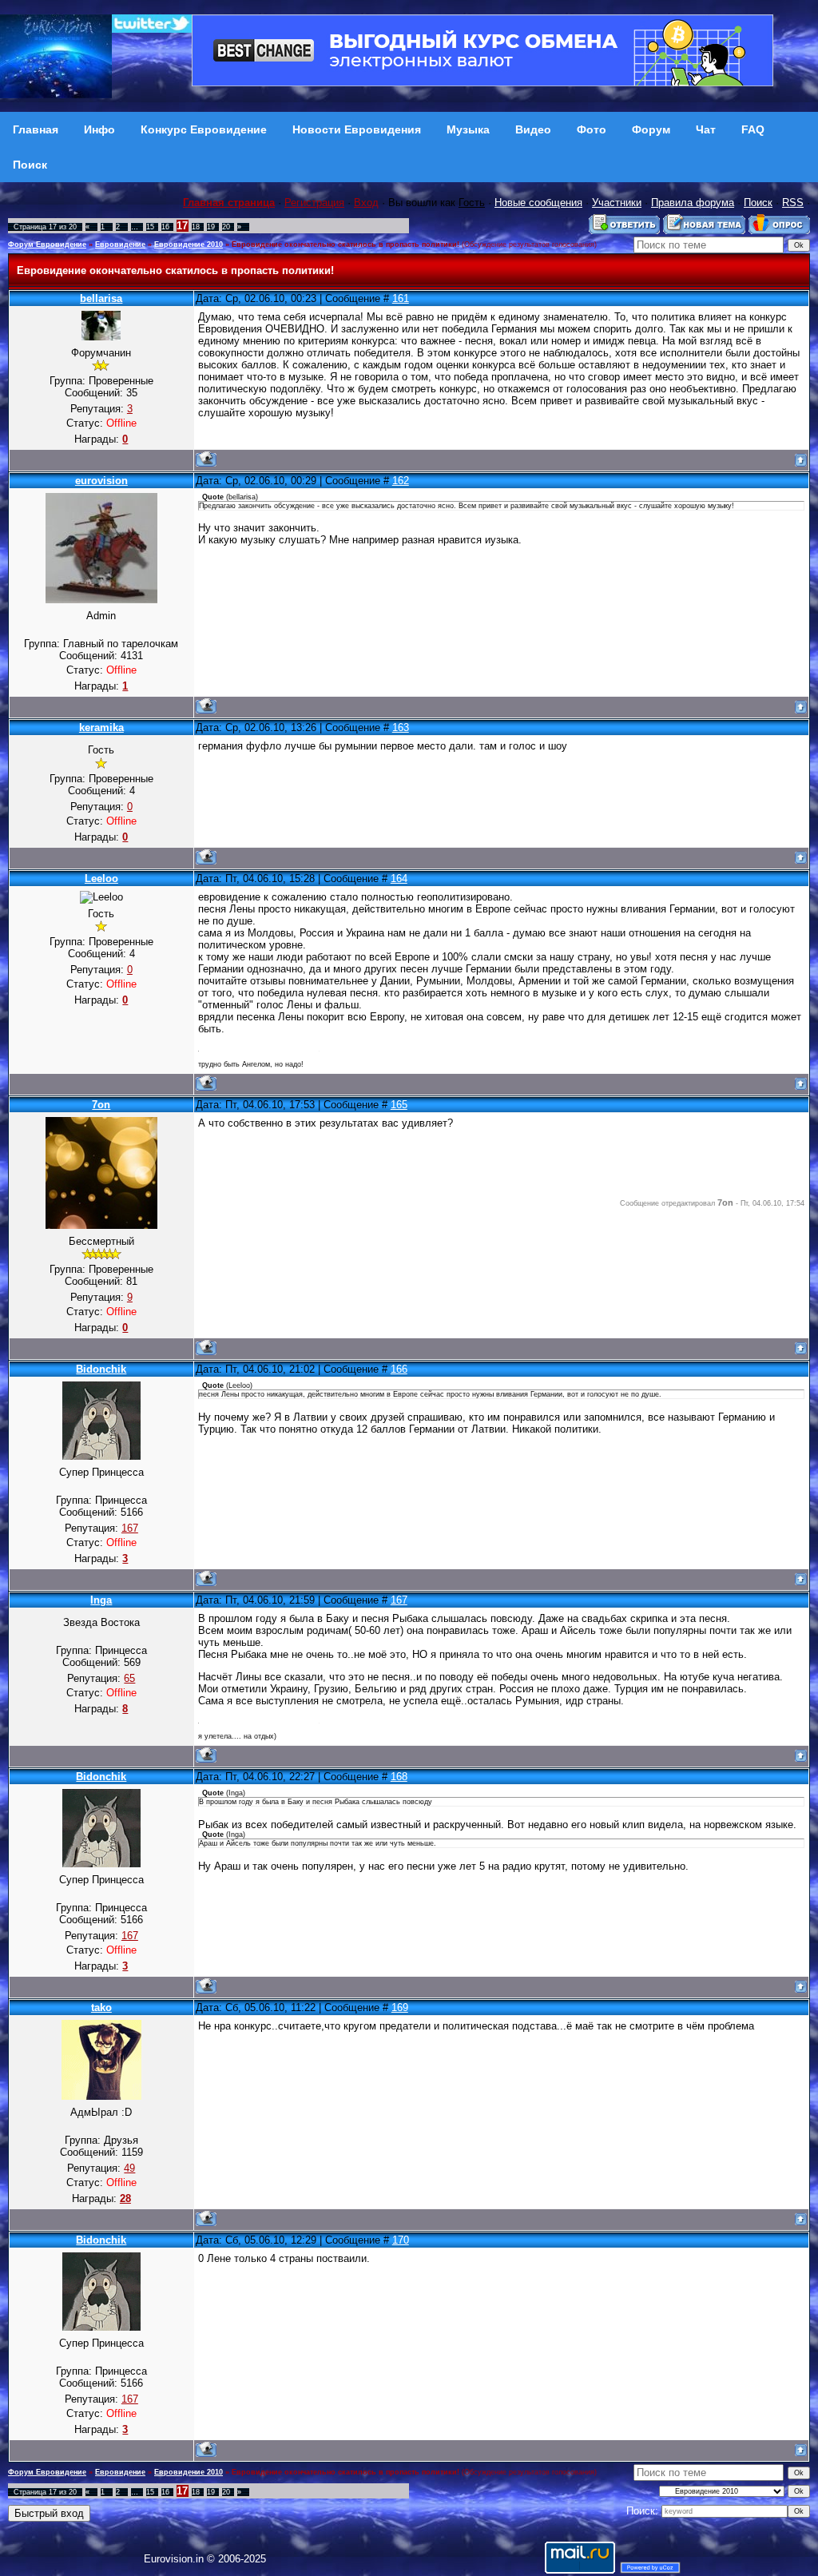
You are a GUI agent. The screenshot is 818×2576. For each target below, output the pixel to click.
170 (401, 2240)
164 (399, 879)
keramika (101, 727)
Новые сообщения (538, 203)
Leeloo (101, 879)
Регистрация (314, 203)
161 (401, 298)
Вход (366, 203)
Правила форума (693, 203)
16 (165, 227)
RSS (793, 203)
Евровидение (120, 244)
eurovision (101, 481)
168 (399, 1777)
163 (401, 727)
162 (401, 481)
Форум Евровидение (47, 244)
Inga (101, 1600)
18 (196, 227)
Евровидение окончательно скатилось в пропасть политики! (345, 244)
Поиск (758, 203)
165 (399, 1105)
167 (399, 1600)
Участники (617, 203)
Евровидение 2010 (189, 244)
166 (399, 1369)
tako (101, 2008)
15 (150, 227)
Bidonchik (101, 1369)
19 (211, 227)
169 (400, 2008)
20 (226, 227)
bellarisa (101, 298)
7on (101, 1105)
